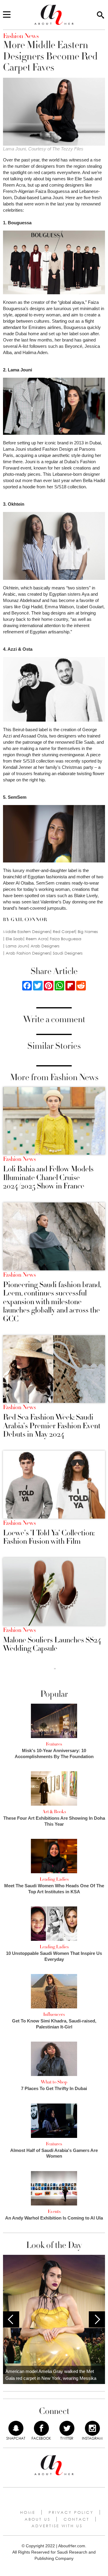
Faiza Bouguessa (66, 939)
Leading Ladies (54, 1879)
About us (37, 2519)
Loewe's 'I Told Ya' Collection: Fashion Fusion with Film (49, 1537)
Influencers (54, 2014)
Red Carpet (64, 932)
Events (54, 2211)
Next (97, 2319)
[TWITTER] (67, 2428)
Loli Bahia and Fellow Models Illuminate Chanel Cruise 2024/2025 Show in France (48, 1178)
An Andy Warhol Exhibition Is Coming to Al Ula (54, 2218)
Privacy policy (71, 2512)
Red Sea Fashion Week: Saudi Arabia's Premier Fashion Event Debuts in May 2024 (52, 1426)
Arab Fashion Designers (28, 953)
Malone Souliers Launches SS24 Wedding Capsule (52, 1644)
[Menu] (7, 15)
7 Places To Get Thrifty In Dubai (54, 2088)
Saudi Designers (68, 953)
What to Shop (54, 2082)
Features (54, 1744)
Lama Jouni (17, 946)
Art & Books (54, 1812)
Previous (11, 2319)
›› (55, 1668)
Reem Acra (36, 939)
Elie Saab (14, 939)
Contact (76, 2519)
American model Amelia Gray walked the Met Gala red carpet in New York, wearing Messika (51, 2375)
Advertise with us (57, 2526)
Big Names (88, 932)
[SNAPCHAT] (16, 2428)
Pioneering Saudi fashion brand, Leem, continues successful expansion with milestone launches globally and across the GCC (52, 1302)
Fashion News (19, 1159)
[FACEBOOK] (41, 2428)
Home (28, 2512)
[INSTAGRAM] (92, 2428)
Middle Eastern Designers (27, 932)
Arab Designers (45, 946)
